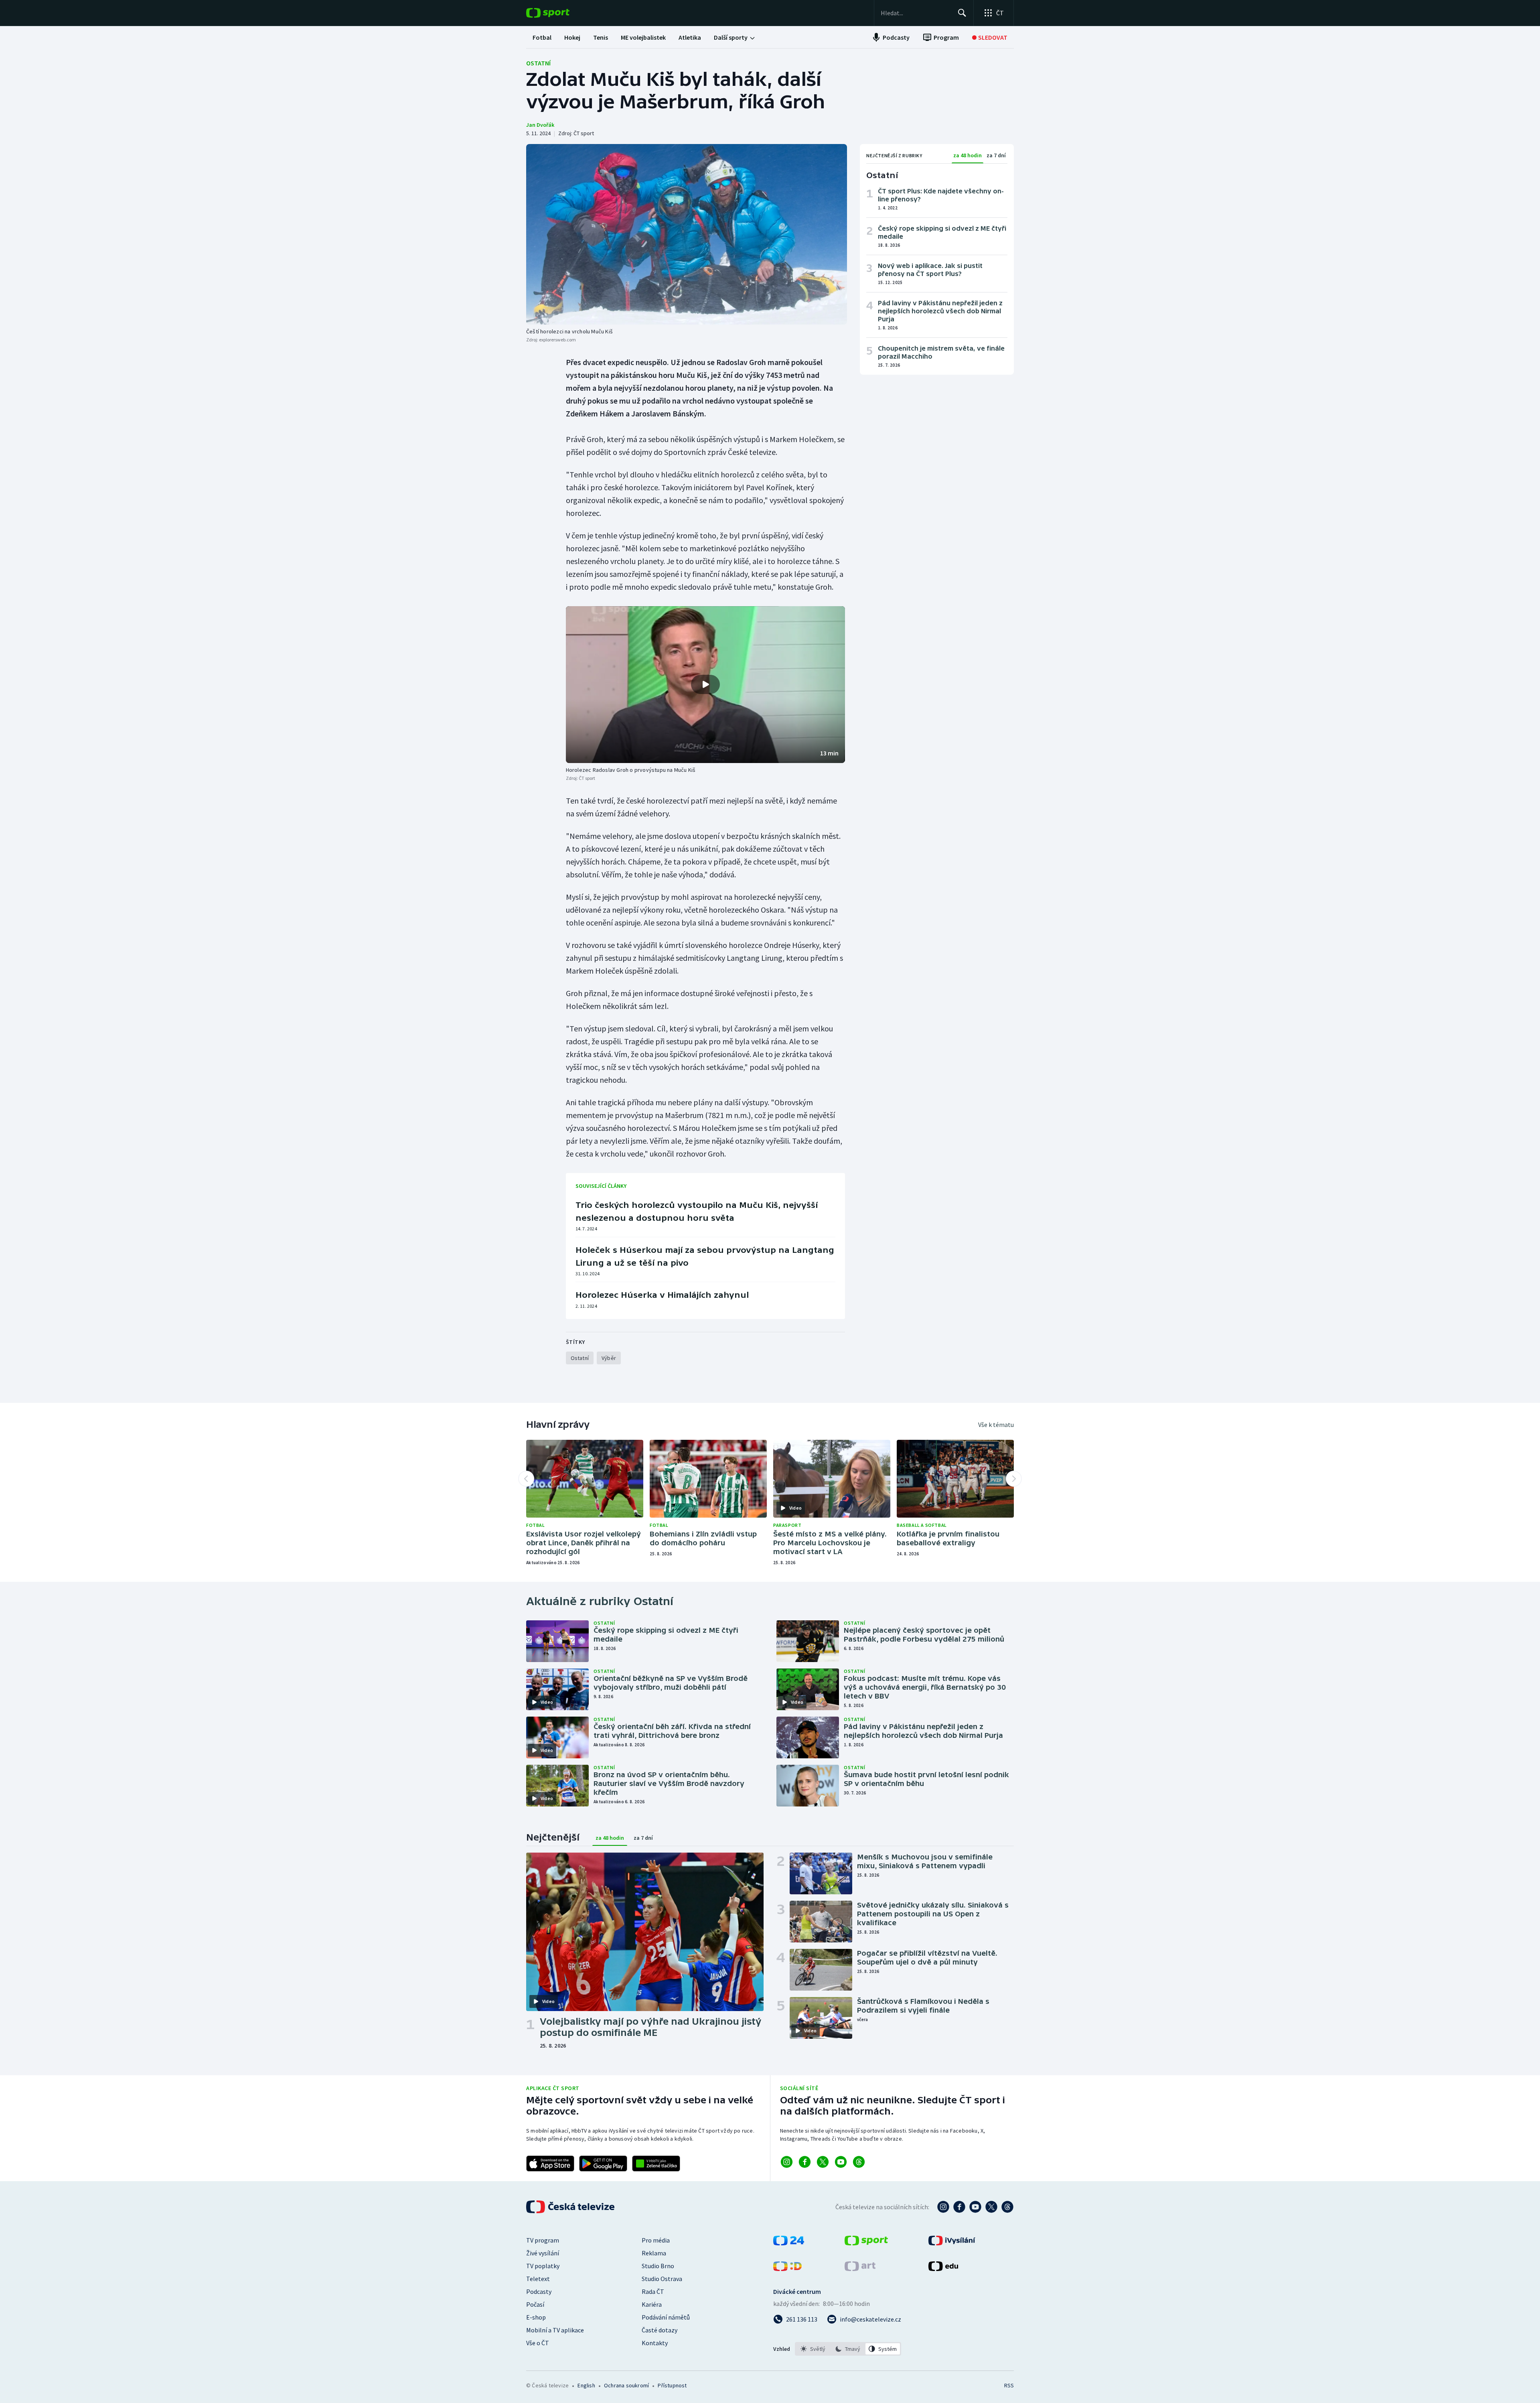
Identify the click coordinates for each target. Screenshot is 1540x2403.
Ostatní (538, 63)
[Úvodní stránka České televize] (571, 2207)
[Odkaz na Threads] (859, 2162)
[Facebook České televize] (959, 2207)
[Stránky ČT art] (860, 2269)
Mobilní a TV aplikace (555, 2330)
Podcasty (539, 2291)
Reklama (654, 2253)
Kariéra (652, 2304)
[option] (813, 2349)
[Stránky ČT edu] (943, 2269)
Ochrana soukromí (626, 2385)
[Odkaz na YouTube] (841, 2162)
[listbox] (848, 2349)
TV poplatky (543, 2266)
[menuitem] (542, 37)
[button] (705, 685)
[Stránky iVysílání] (952, 2243)
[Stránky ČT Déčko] (787, 2269)
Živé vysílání (543, 2253)
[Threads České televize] (1007, 2207)
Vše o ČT (538, 2343)
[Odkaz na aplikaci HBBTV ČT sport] (656, 2164)
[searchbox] (916, 13)
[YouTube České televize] (975, 2207)
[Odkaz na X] (823, 2162)
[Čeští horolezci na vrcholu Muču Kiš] (687, 234)
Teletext (538, 2279)
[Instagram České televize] (943, 2207)
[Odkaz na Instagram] (787, 2162)
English (586, 2385)
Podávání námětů (666, 2317)
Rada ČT (653, 2291)
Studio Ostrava (662, 2279)
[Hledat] (962, 13)
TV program (543, 2240)
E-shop (536, 2317)
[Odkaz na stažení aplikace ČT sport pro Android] (603, 2164)
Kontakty (655, 2343)
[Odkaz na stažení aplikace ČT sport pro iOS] (550, 2164)
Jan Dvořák (540, 125)
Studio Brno (658, 2266)
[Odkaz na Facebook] (805, 2162)
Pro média (656, 2240)
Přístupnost (672, 2385)
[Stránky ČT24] (789, 2243)
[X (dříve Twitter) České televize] (991, 2207)
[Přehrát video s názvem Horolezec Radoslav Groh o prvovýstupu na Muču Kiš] (705, 684)
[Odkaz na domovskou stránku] (560, 13)
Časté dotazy (660, 2330)
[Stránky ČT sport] (866, 2243)
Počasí (535, 2304)
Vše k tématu (996, 1425)
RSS (1009, 2385)
